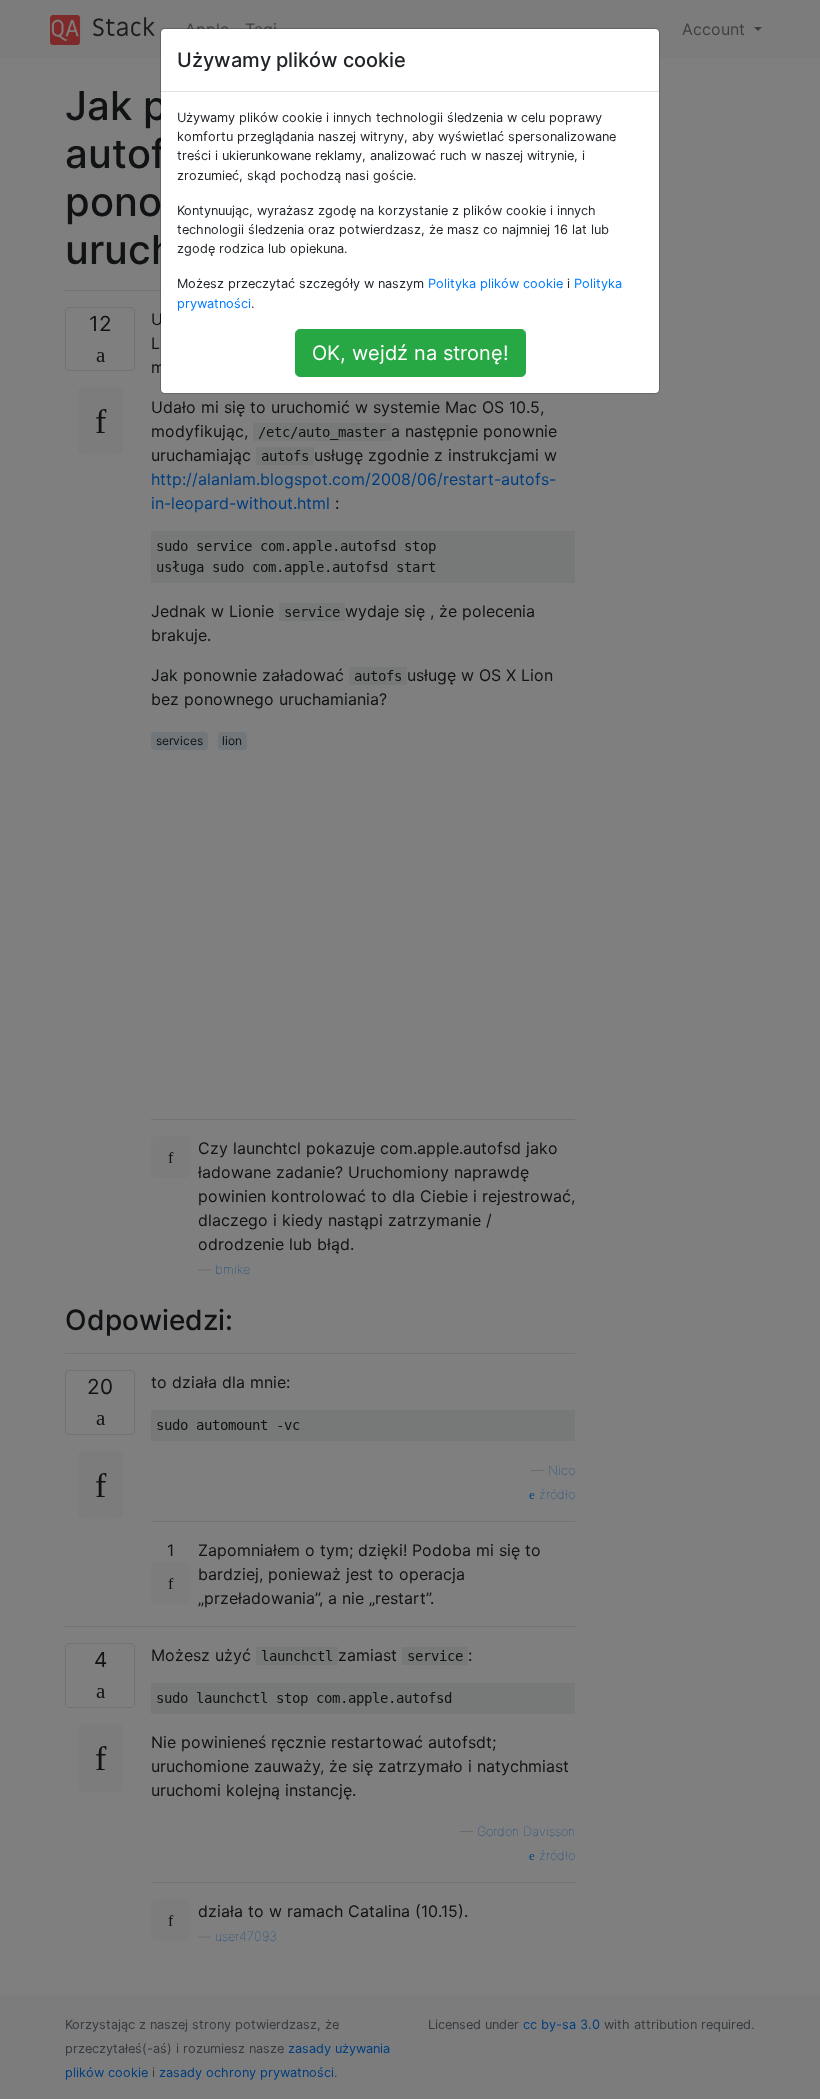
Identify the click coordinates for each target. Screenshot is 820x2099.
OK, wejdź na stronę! (410, 353)
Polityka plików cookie (495, 283)
